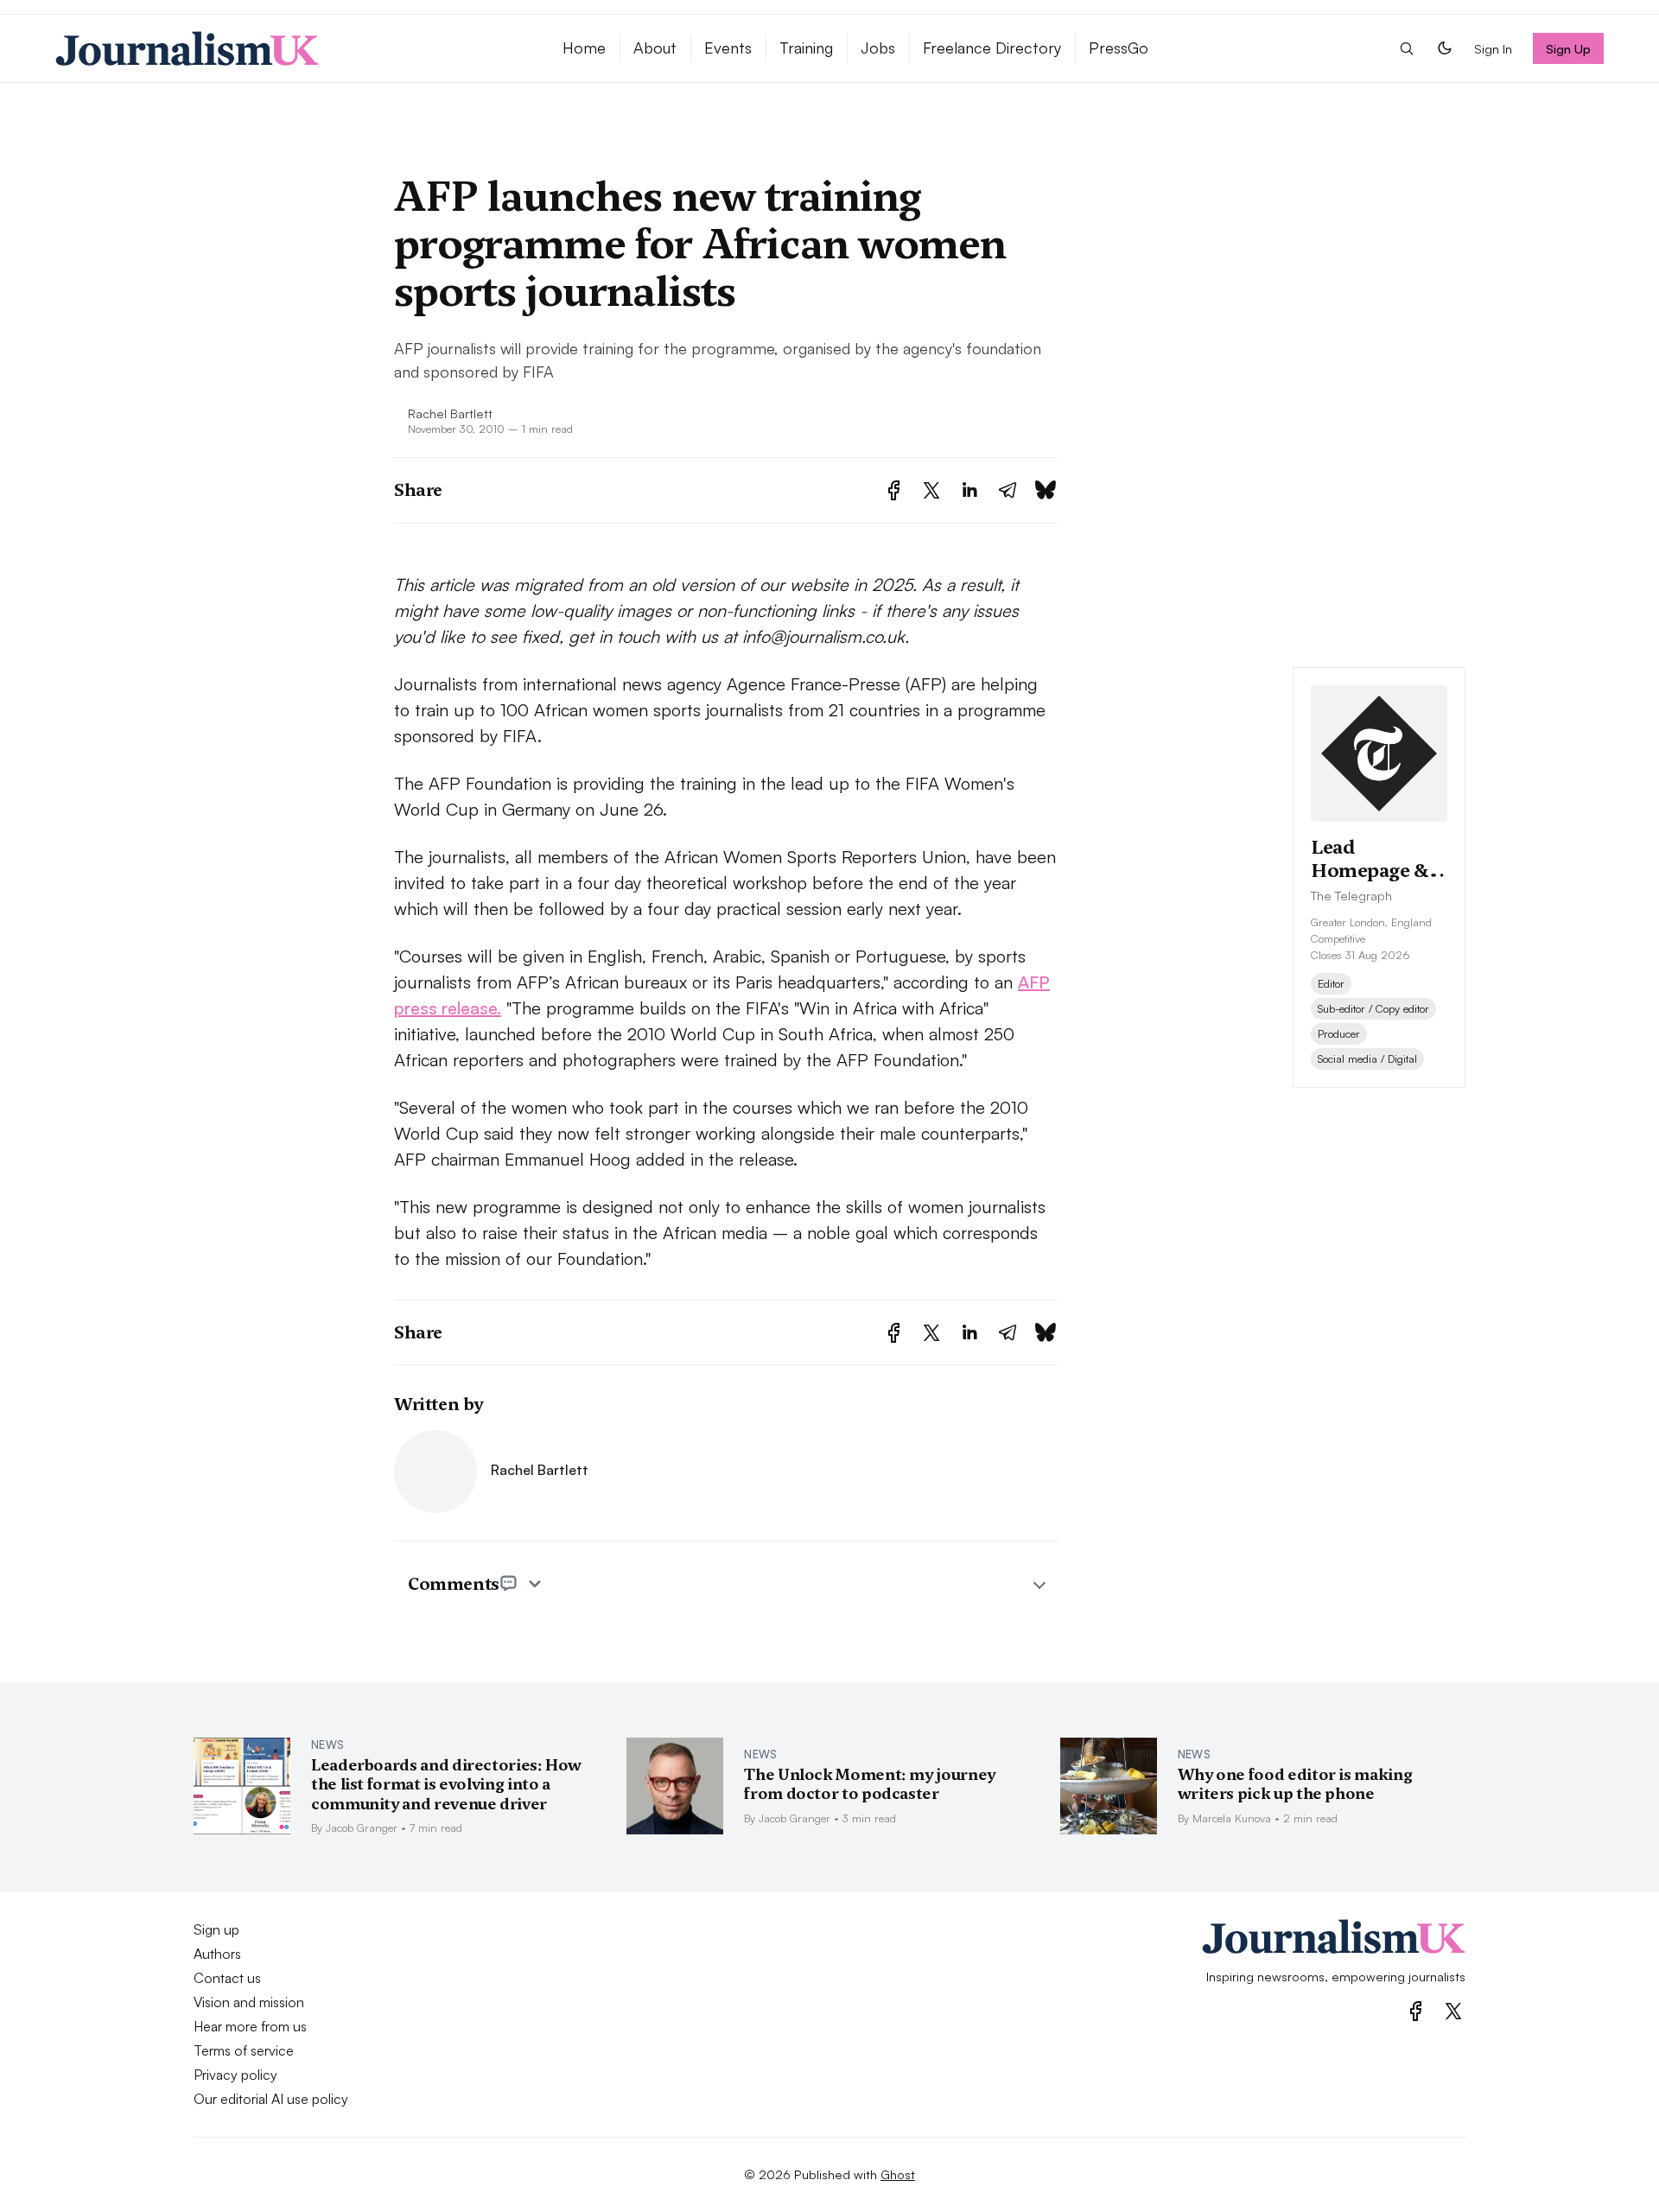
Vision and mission (249, 2002)
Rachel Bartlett (450, 413)
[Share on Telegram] (1007, 490)
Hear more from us (250, 2026)
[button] (1407, 48)
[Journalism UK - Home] (288, 48)
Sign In (1493, 48)
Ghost (898, 2174)
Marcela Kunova (1232, 1818)
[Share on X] (931, 490)
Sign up (216, 1929)
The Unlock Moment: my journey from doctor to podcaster (870, 1784)
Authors (217, 1954)
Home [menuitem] (584, 48)
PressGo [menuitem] (1119, 48)
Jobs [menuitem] (878, 48)
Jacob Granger (362, 1827)
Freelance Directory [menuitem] (992, 48)
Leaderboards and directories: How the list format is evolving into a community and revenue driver (446, 1784)
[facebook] (1416, 2011)
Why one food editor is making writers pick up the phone (1295, 1784)
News (327, 1745)
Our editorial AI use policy (271, 2099)
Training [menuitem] (806, 48)
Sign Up (1569, 48)
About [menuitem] (655, 48)
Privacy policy (235, 2075)
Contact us (227, 1978)
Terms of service (244, 2050)
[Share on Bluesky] (1046, 490)
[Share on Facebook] (894, 490)
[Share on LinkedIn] (969, 490)
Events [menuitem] (728, 48)
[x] (1453, 2011)
